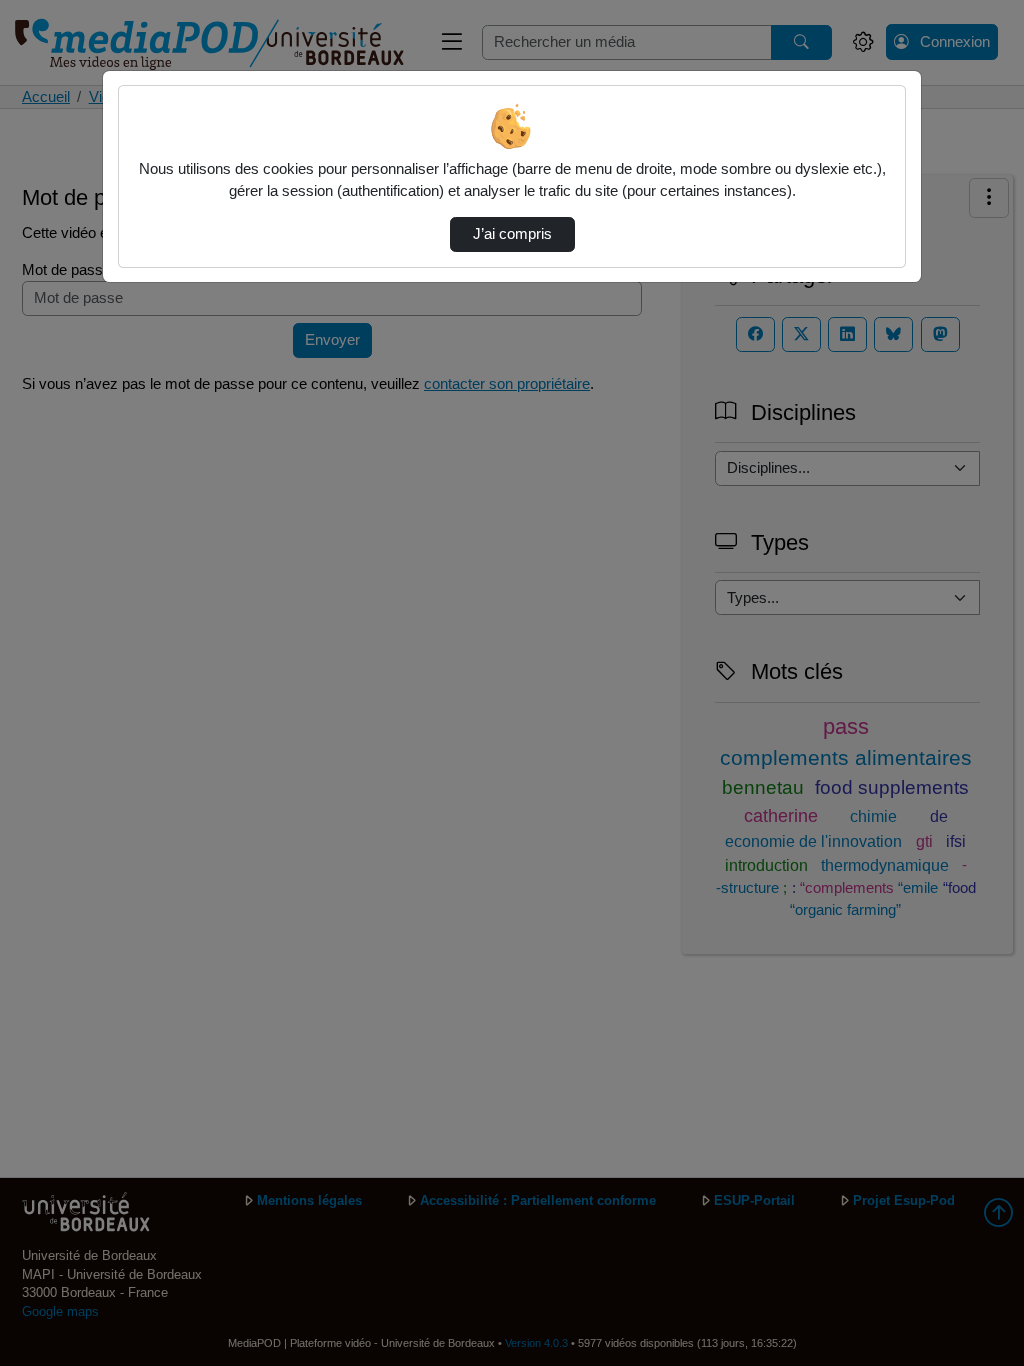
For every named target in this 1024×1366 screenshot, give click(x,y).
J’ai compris (512, 234)
